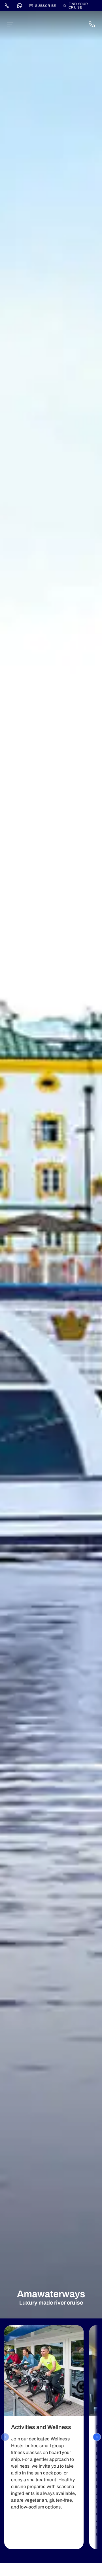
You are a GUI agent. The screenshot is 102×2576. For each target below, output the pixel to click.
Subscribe (46, 6)
